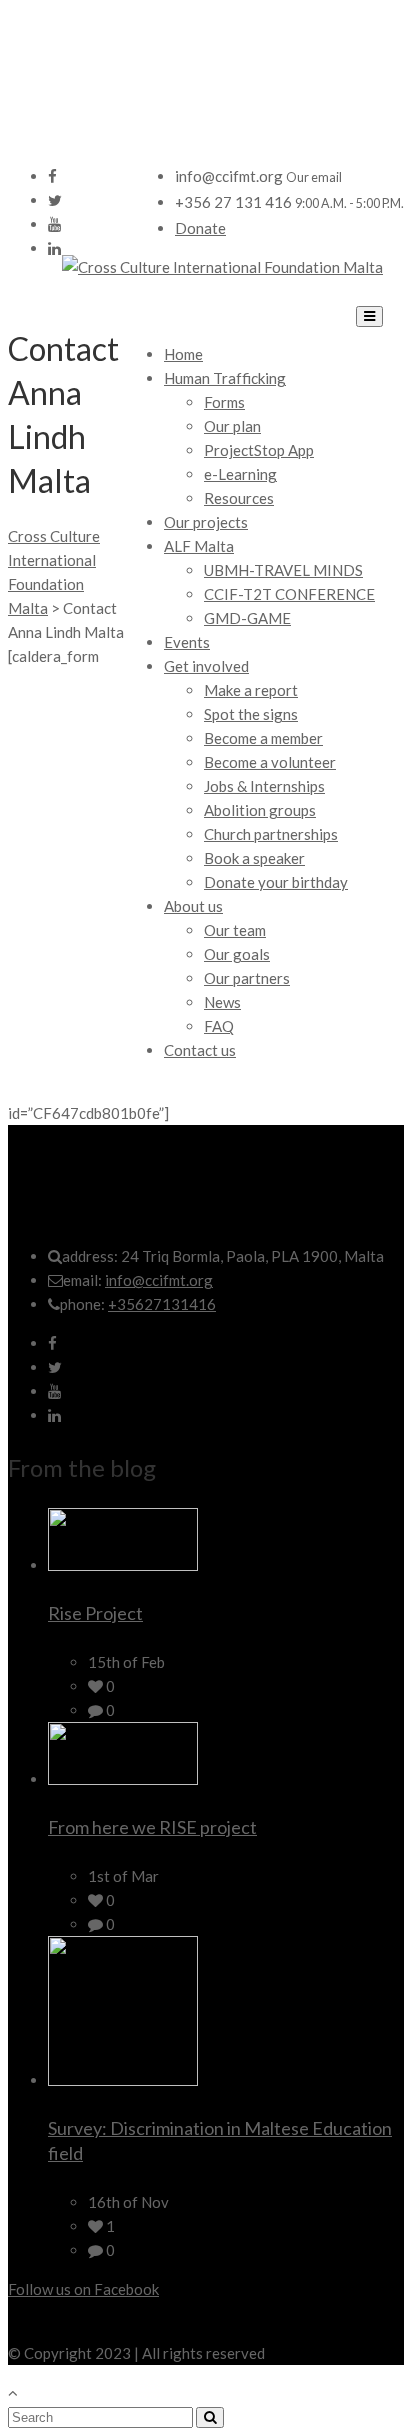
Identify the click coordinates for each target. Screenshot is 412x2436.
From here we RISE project (152, 1827)
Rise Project (95, 1613)
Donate (200, 228)
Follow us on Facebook (83, 2289)
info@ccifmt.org (159, 1280)
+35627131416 (162, 1304)
